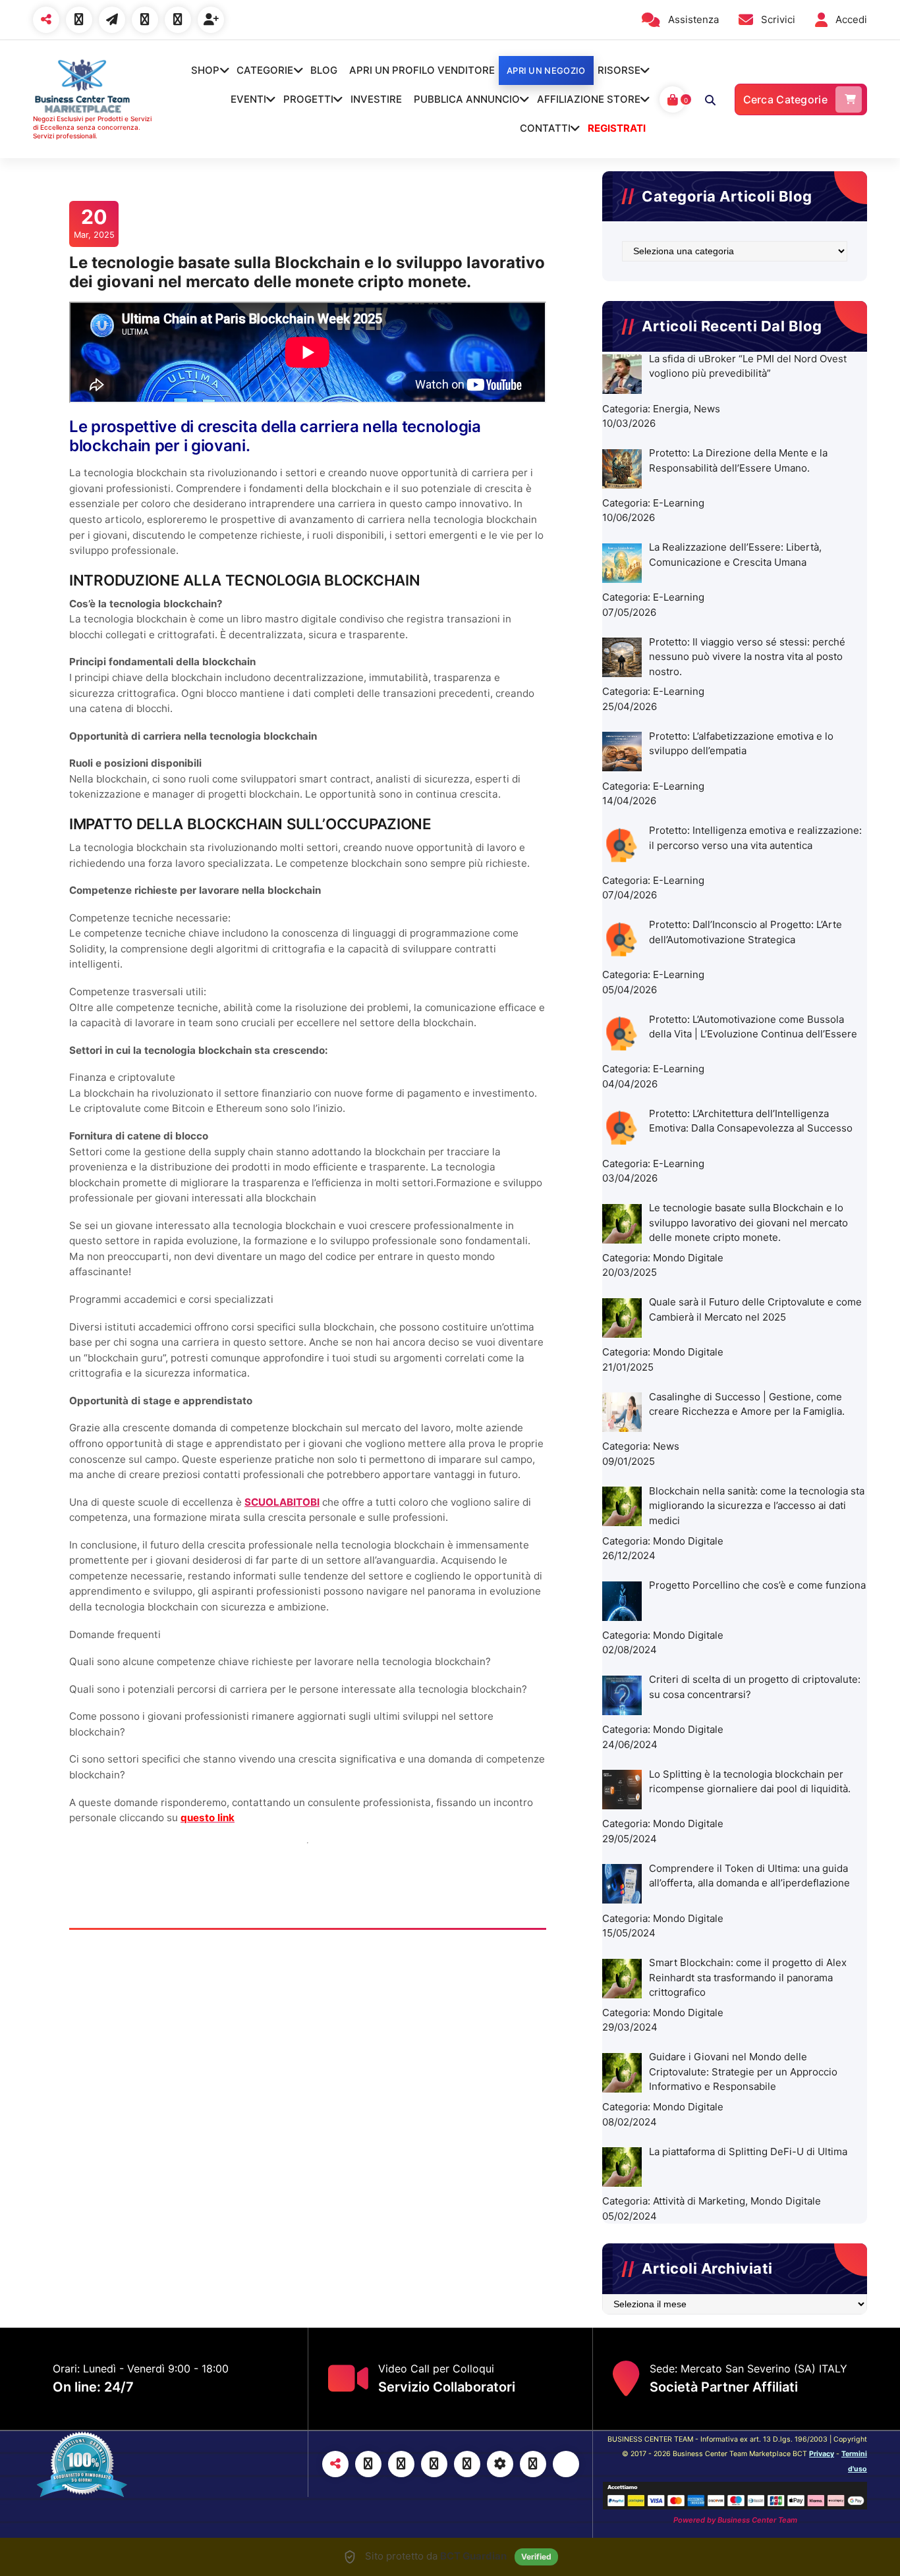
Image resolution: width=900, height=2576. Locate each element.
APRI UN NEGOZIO (546, 70)
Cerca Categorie (786, 99)
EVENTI (248, 99)
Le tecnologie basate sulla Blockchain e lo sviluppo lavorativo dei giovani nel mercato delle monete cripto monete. (307, 272)
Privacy (822, 2454)
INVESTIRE (376, 99)
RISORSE (619, 70)
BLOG (324, 70)
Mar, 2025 (94, 223)
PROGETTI (308, 99)
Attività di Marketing (699, 2201)
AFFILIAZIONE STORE (589, 99)
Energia (671, 409)
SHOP (205, 70)
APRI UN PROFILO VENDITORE (422, 70)
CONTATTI (545, 128)
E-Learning (679, 503)
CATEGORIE (265, 70)
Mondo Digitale (688, 1258)
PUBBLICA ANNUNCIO (467, 99)
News (707, 409)
